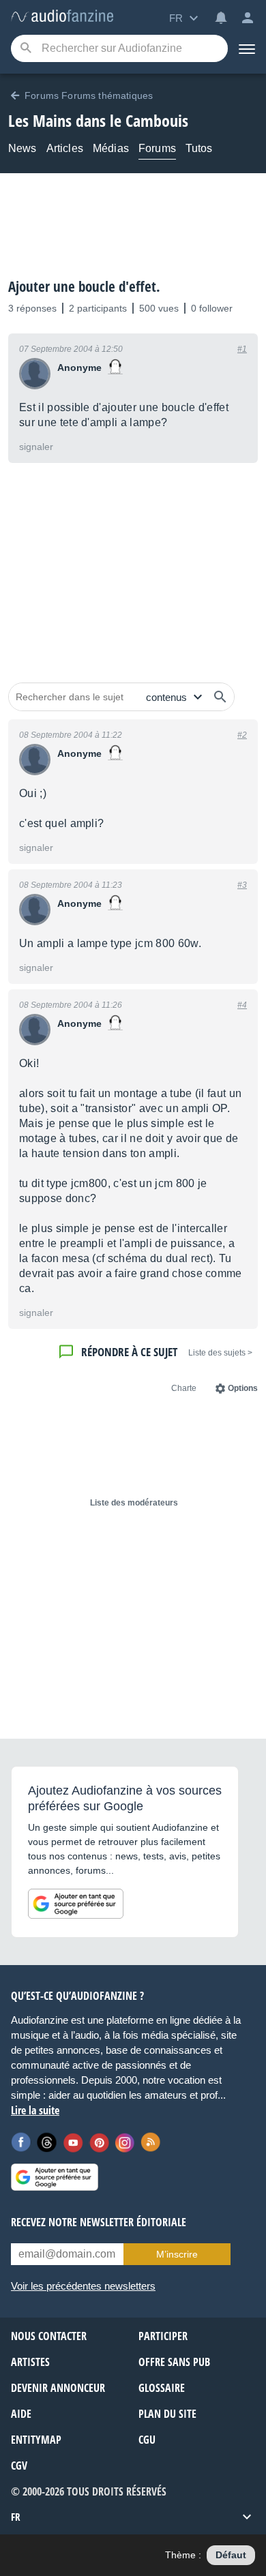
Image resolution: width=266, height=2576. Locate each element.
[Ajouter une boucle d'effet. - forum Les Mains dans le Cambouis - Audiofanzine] (62, 17)
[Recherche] (26, 49)
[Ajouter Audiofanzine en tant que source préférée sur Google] (76, 1904)
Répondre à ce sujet (129, 1352)
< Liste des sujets (220, 1353)
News (23, 148)
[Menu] (247, 48)
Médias (111, 148)
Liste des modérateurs (134, 1503)
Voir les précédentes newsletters (83, 2286)
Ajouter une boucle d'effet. (84, 286)
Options (243, 1388)
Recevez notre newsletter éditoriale (99, 2222)
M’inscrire (177, 2254)
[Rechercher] (220, 697)
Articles (65, 148)
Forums (157, 148)
